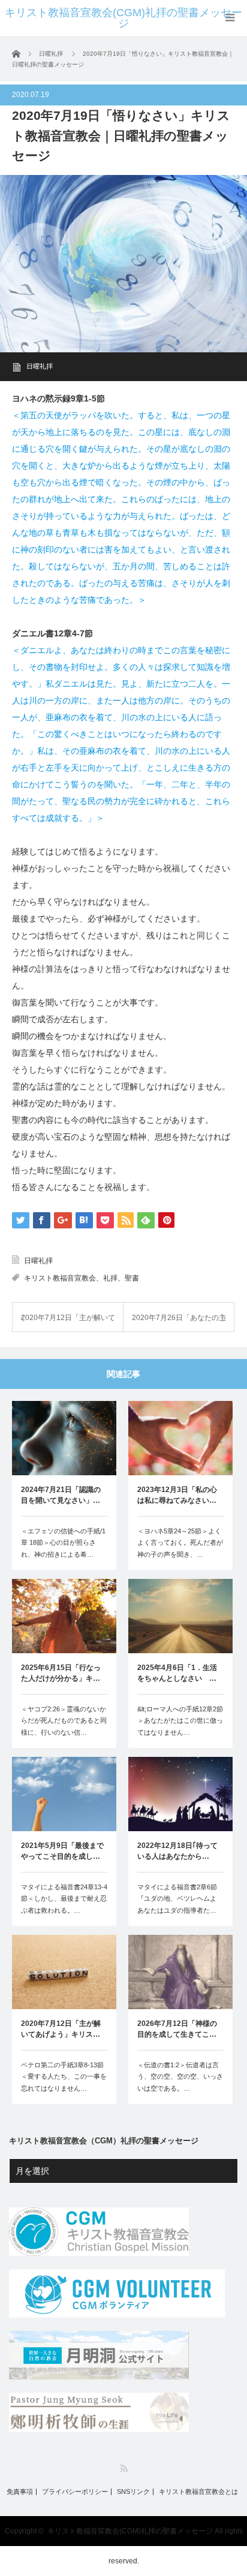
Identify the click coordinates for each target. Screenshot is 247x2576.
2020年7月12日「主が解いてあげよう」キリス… (61, 2029)
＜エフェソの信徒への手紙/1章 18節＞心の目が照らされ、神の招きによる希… (63, 1543)
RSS (124, 2468)
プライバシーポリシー (75, 2492)
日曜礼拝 (40, 366)
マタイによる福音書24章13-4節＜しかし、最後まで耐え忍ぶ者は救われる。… (64, 1899)
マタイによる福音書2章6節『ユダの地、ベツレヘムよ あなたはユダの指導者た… (180, 1899)
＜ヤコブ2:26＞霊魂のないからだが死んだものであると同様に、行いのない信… (64, 1721)
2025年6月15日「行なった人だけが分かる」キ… (61, 1673)
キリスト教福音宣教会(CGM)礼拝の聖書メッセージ (123, 18)
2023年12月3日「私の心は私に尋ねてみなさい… (177, 1495)
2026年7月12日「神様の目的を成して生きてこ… (177, 2029)
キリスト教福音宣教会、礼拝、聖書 (82, 1278)
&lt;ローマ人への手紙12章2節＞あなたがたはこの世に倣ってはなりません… (180, 1721)
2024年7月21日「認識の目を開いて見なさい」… (61, 1495)
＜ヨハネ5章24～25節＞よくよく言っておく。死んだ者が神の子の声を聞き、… (180, 1543)
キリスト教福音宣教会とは (198, 2492)
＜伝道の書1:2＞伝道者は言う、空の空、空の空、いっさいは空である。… (180, 2077)
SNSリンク (133, 2492)
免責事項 (20, 2492)
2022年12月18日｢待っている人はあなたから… (177, 1851)
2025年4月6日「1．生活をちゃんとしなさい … (177, 1673)
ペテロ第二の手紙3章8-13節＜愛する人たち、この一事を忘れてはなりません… (64, 2077)
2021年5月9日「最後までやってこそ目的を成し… (62, 1851)
